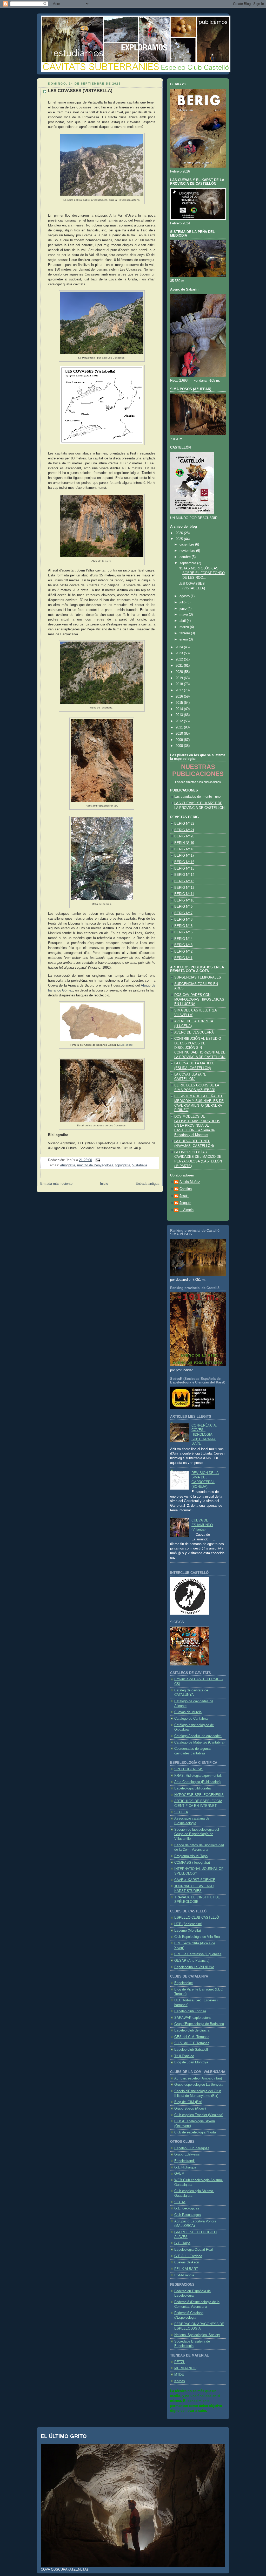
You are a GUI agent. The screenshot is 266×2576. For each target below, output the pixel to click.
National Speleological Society (197, 2335)
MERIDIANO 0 (185, 2368)
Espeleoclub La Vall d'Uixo (194, 1967)
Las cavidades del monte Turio (197, 797)
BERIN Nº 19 (184, 843)
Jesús (184, 1196)
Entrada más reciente (56, 1184)
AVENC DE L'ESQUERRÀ (194, 1032)
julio (183, 602)
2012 (180, 721)
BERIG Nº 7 (183, 913)
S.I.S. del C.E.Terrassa (192, 2043)
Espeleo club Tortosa (190, 2011)
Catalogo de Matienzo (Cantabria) (199, 1742)
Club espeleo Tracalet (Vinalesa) (199, 2115)
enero (184, 639)
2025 (180, 539)
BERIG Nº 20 (184, 836)
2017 (180, 690)
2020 (180, 672)
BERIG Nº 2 (183, 952)
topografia (123, 1165)
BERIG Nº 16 (184, 862)
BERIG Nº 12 (184, 888)
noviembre (188, 551)
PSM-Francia (184, 2275)
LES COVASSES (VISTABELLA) (80, 91)
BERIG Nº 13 (184, 881)
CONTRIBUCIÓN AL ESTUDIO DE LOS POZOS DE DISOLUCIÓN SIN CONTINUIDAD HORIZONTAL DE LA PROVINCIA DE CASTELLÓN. (200, 1048)
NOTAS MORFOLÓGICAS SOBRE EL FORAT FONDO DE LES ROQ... (202, 573)
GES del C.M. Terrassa (192, 2037)
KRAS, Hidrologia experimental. (198, 1776)
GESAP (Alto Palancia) (192, 1961)
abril (183, 621)
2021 (180, 666)
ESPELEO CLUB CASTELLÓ (197, 1918)
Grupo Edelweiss (187, 2154)
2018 (180, 684)
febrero (185, 633)
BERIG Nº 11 (184, 894)
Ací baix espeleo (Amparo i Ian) (198, 2078)
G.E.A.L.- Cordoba (188, 2256)
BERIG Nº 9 (183, 907)
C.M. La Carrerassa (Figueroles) (198, 1954)
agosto (185, 596)
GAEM (179, 2174)
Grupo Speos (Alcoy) (190, 2109)
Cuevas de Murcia (188, 1712)
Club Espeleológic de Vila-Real (197, 1937)
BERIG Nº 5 (183, 932)
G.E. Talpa (182, 2243)
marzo (185, 627)
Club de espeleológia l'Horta (195, 2132)
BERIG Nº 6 (183, 926)
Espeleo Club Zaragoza (192, 2148)
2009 (180, 740)
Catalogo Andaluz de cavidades (198, 1736)
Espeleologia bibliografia (192, 1788)
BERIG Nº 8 (183, 920)
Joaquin (185, 1203)
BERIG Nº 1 (183, 958)
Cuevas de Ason (187, 2262)
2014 (180, 709)
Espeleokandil (185, 2161)
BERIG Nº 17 (184, 856)
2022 (180, 659)
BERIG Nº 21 (184, 830)
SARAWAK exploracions (193, 2018)
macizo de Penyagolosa (95, 1165)
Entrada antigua (147, 1184)
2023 (180, 653)
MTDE (179, 2375)
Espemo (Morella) (188, 1931)
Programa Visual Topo (191, 1856)
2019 (180, 678)
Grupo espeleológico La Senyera (199, 2085)
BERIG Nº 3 (183, 945)
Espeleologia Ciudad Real (194, 2250)
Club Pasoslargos (188, 2215)
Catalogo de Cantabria (191, 1719)
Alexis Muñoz (190, 1182)
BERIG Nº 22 (184, 824)
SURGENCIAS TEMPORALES (198, 977)
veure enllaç (125, 1045)
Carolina (186, 1189)
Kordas (180, 2381)
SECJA (180, 2202)
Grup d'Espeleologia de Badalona (199, 2024)
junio (184, 609)
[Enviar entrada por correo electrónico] (97, 1160)
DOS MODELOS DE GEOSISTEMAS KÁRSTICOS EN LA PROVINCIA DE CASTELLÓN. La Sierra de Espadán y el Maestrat (197, 1126)
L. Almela (187, 1210)
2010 (180, 734)
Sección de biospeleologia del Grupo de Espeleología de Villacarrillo (197, 1834)
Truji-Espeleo (184, 2056)
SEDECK (181, 1812)
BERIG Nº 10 (184, 900)
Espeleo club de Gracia (192, 2030)
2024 (180, 647)
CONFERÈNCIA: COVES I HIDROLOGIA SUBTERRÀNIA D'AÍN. (204, 1435)
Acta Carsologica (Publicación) (197, 1782)
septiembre (188, 563)
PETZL (180, 2362)
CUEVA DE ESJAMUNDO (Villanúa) (202, 1525)
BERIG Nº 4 (183, 939)
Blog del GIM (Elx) (188, 2102)
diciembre (187, 545)
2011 (180, 727)
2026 (180, 533)
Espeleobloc (184, 1983)
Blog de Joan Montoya (191, 2062)
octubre (186, 557)
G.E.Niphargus (185, 2167)
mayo (184, 615)
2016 (180, 697)
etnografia (68, 1165)
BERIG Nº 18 (184, 849)
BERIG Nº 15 (184, 869)
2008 (180, 746)
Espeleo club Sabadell (191, 2050)
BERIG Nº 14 (184, 875)
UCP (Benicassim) (188, 1924)
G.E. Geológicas (187, 2208)
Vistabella (140, 1165)
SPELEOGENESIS (189, 1769)
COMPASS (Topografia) (192, 1863)
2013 (180, 715)
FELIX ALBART (186, 2269)
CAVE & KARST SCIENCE (195, 1880)
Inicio (104, 1184)
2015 (180, 703)
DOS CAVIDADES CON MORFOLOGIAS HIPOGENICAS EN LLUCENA (199, 999)
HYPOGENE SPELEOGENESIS (199, 1795)
